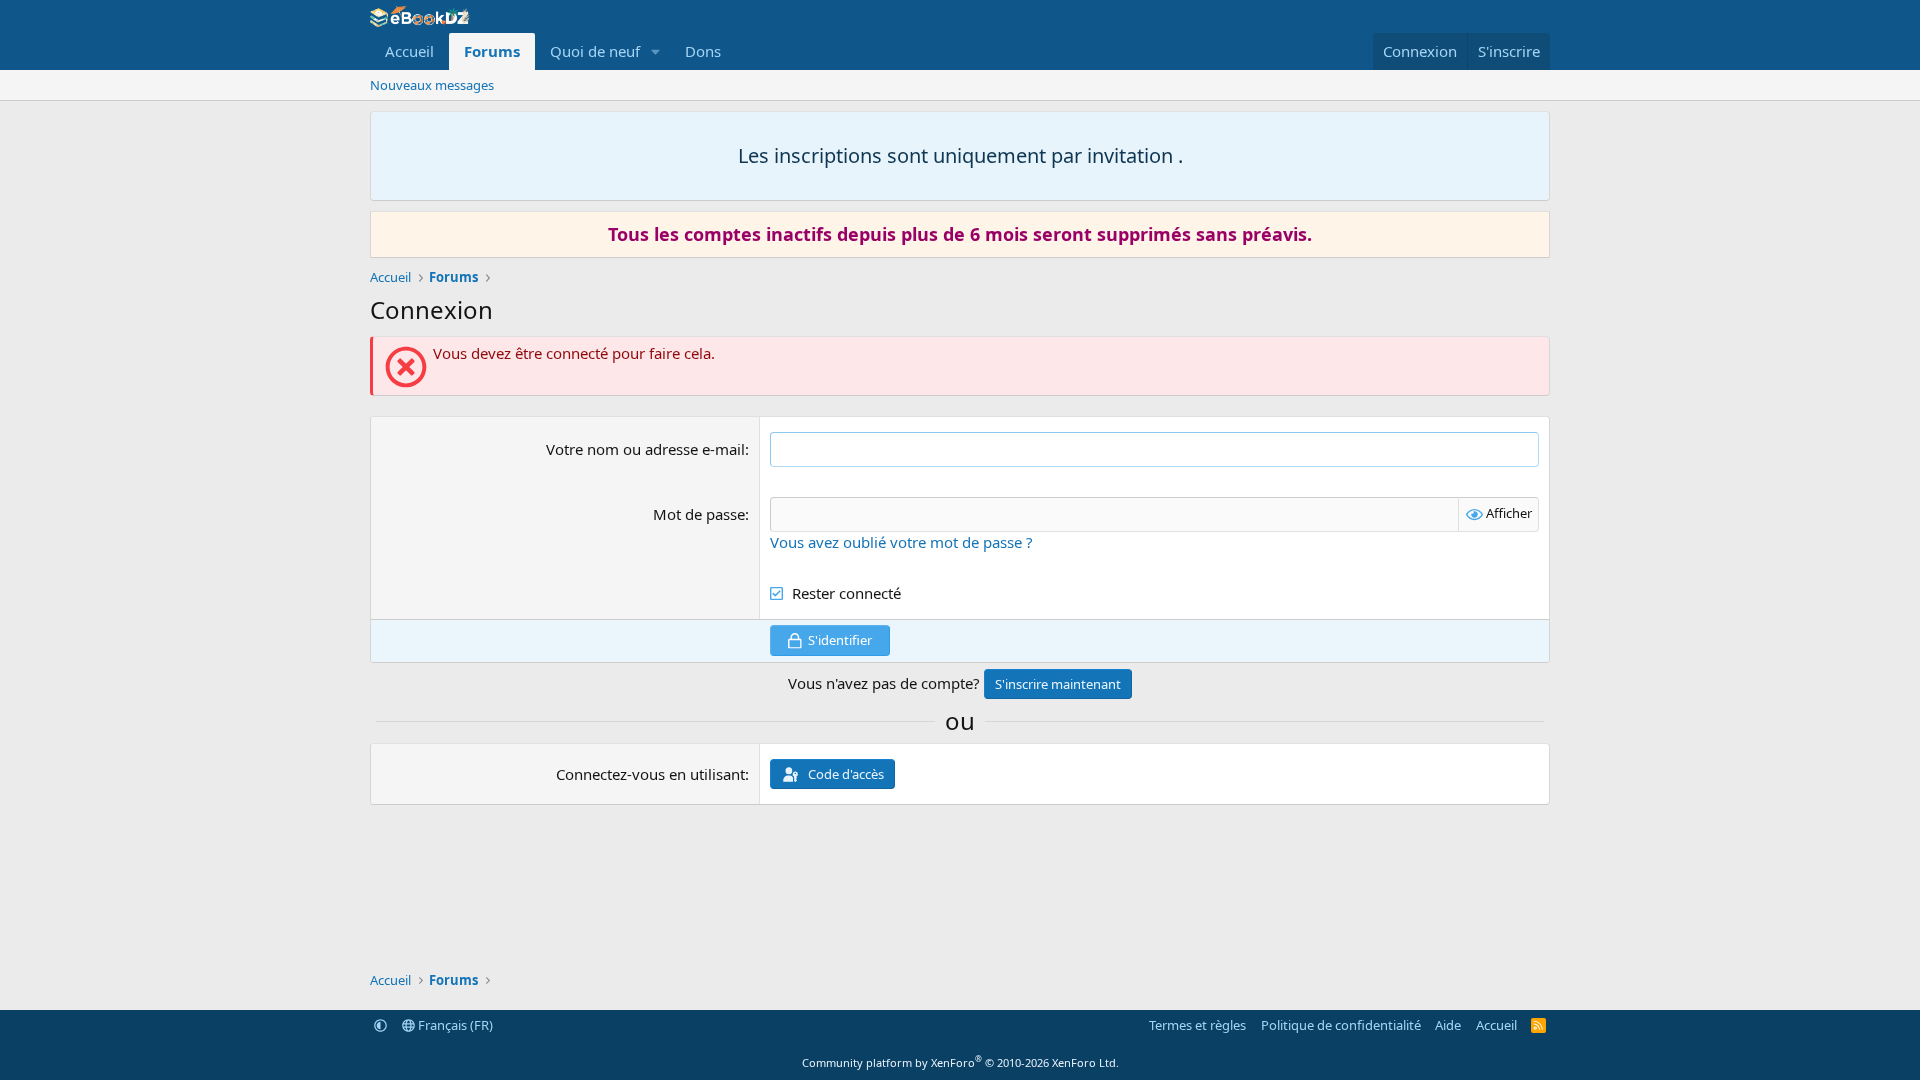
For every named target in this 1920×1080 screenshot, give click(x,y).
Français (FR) (454, 1025)
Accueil (409, 51)
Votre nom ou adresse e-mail (645, 449)
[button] (656, 51)
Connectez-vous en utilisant (650, 774)
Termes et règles (1197, 1025)
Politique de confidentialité (1341, 1025)
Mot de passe (699, 514)
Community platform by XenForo (960, 1062)
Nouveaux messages (432, 85)
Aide (1448, 1025)
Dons (703, 51)
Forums (492, 51)
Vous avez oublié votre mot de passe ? (901, 542)
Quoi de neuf (595, 51)
